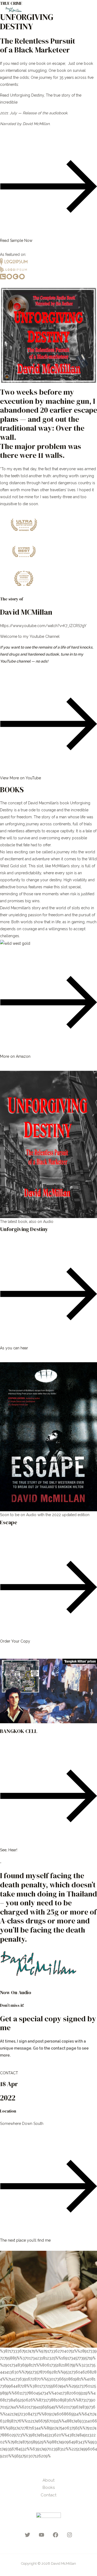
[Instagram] (70, 2535)
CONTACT (9, 2073)
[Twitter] (27, 2535)
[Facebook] (56, 2535)
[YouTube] (41, 2535)
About (48, 2480)
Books (49, 2487)
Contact (48, 2495)
